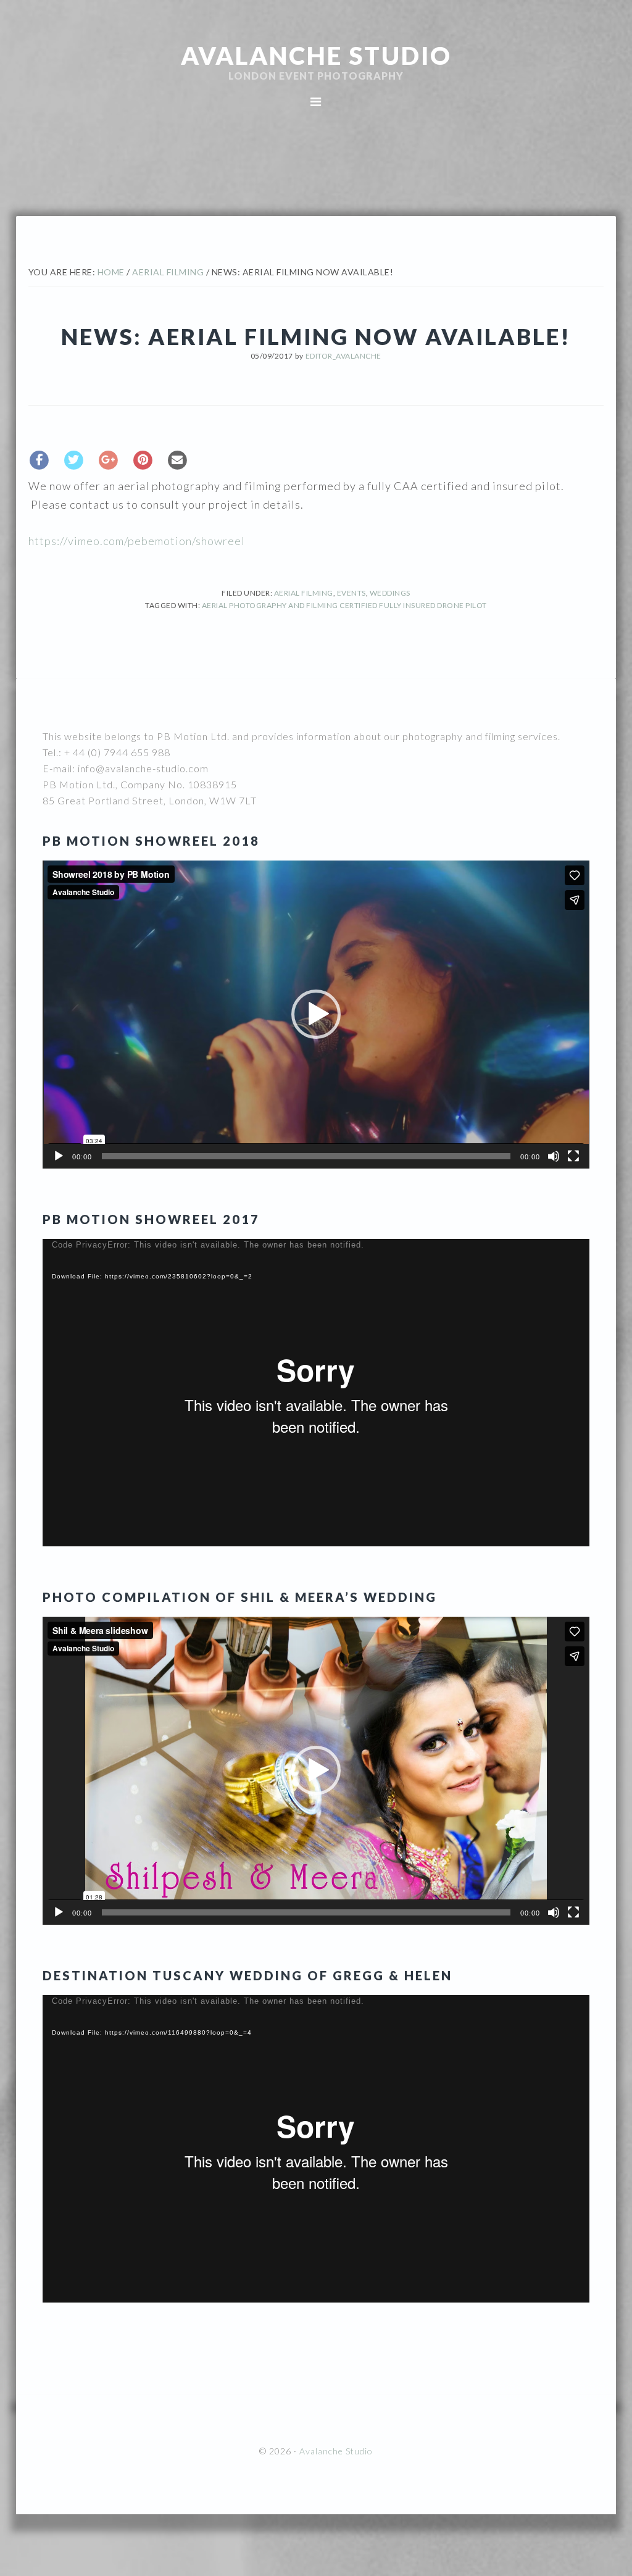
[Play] (59, 1156)
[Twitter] (74, 459)
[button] (316, 1014)
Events (351, 593)
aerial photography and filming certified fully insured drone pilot (344, 605)
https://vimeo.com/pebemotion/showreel (137, 541)
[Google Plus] (109, 459)
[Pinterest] (143, 459)
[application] (316, 1014)
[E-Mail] (178, 459)
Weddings (390, 593)
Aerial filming (304, 593)
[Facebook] (39, 459)
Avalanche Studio (316, 56)
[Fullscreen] (573, 1156)
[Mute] (554, 1156)
